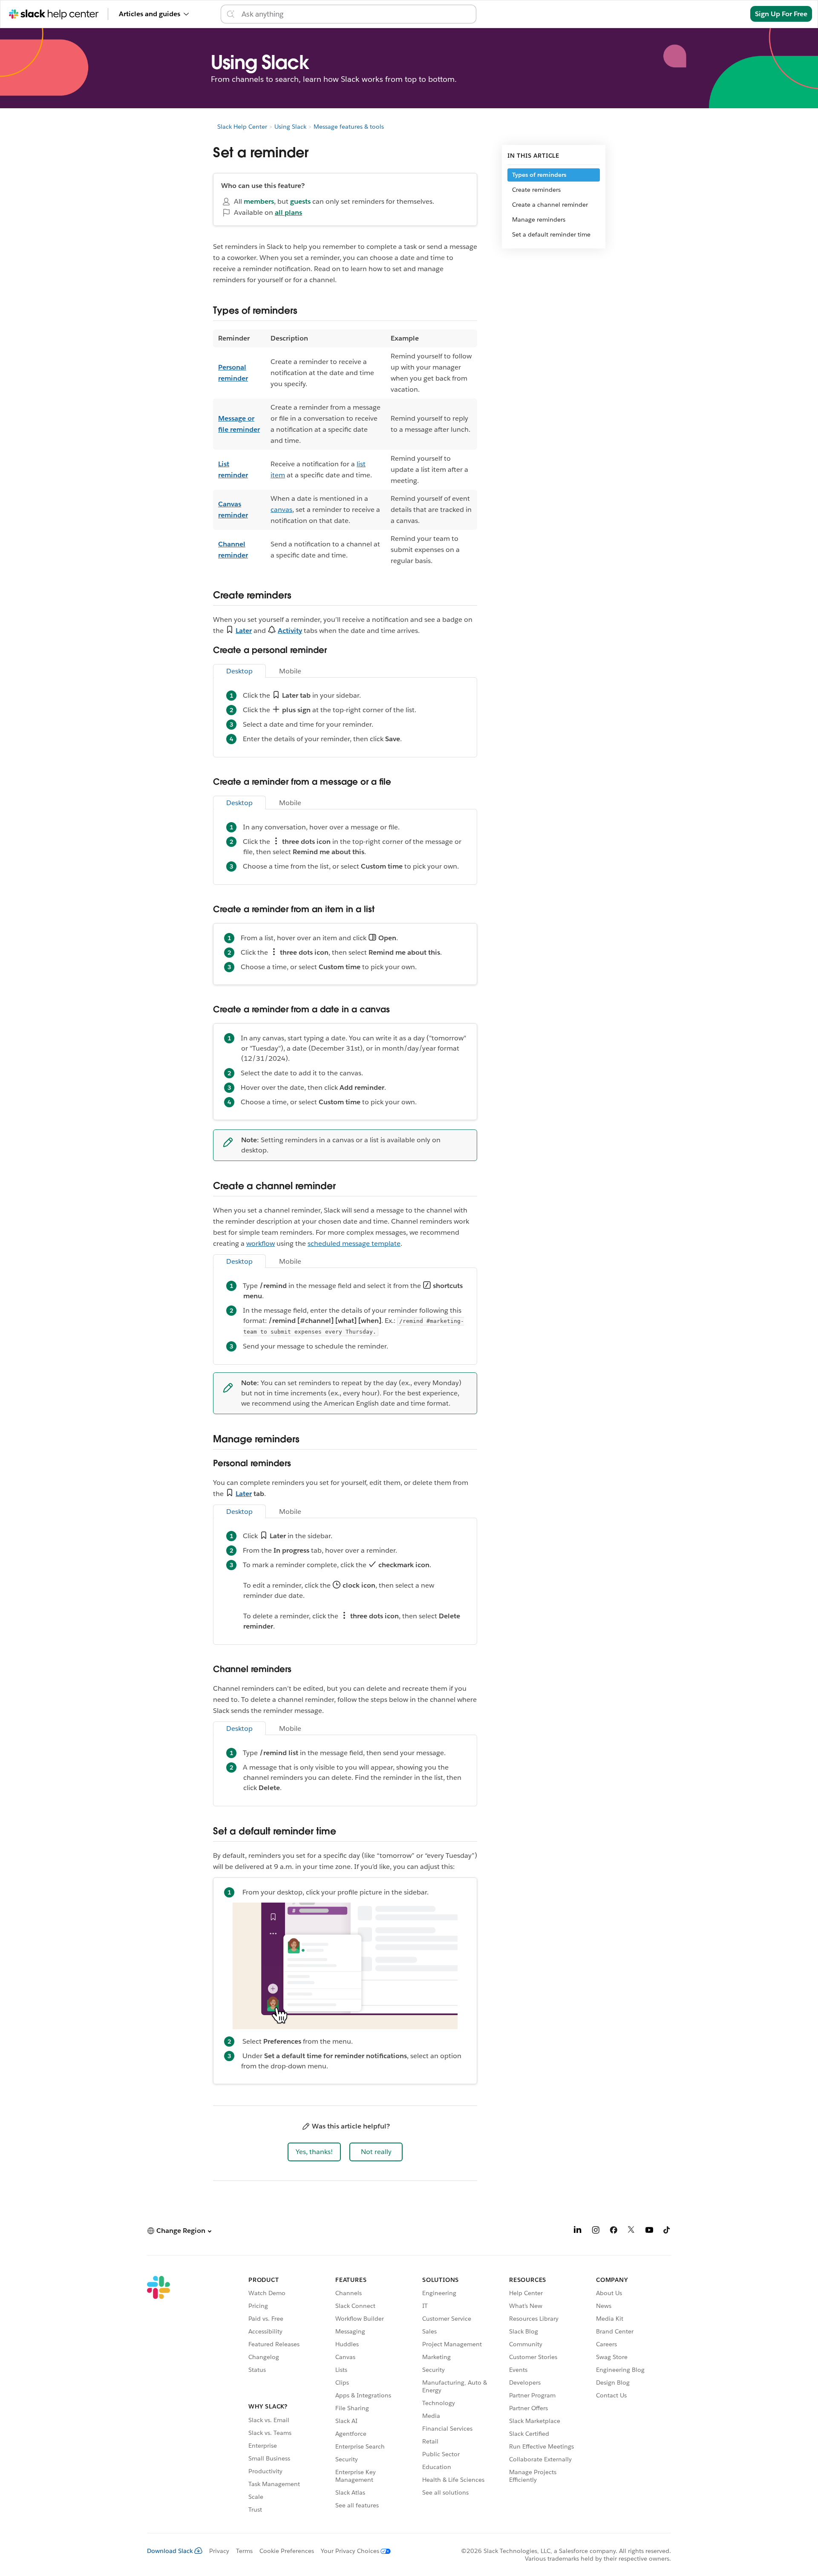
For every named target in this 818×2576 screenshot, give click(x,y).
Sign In (728, 14)
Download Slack (170, 2551)
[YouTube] (649, 2231)
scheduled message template (354, 1243)
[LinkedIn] (578, 2231)
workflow (261, 1243)
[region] (345, 450)
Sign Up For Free (781, 14)
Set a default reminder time (551, 234)
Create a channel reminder (550, 205)
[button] (314, 2152)
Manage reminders (539, 219)
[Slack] (158, 2396)
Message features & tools (349, 127)
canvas (281, 510)
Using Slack (290, 127)
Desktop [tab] (239, 671)
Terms (244, 2551)
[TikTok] (667, 2231)
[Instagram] (596, 2231)
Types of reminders (539, 175)
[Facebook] (613, 2231)
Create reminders (536, 190)
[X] (631, 2231)
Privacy (219, 2551)
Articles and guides (150, 14)
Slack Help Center (242, 127)
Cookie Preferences (287, 2551)
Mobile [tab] (290, 671)
